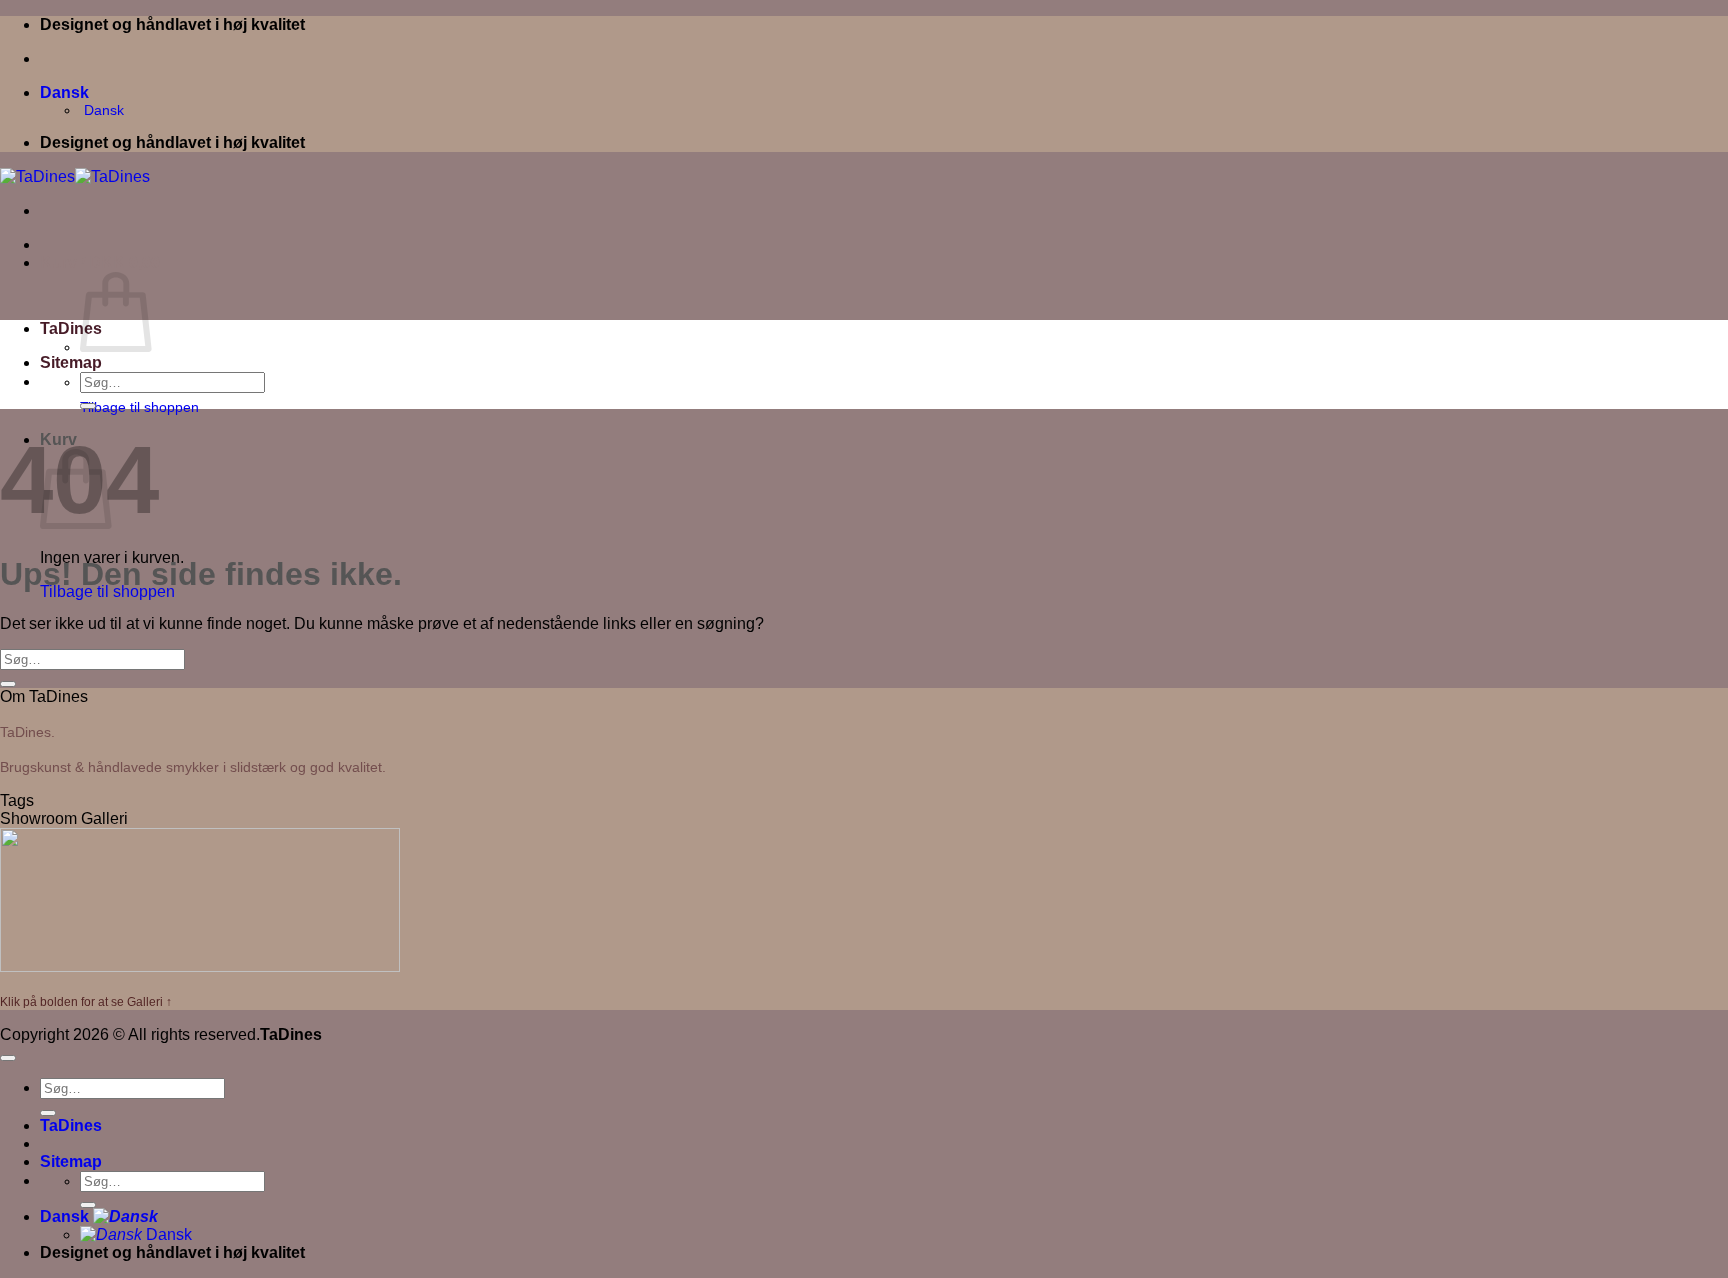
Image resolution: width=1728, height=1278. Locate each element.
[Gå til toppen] (8, 1058)
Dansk (66, 92)
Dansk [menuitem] (102, 110)
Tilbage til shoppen (139, 407)
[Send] (88, 406)
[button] (100, 262)
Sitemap (71, 362)
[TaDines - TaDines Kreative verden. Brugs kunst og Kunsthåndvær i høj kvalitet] (75, 176)
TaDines (71, 328)
